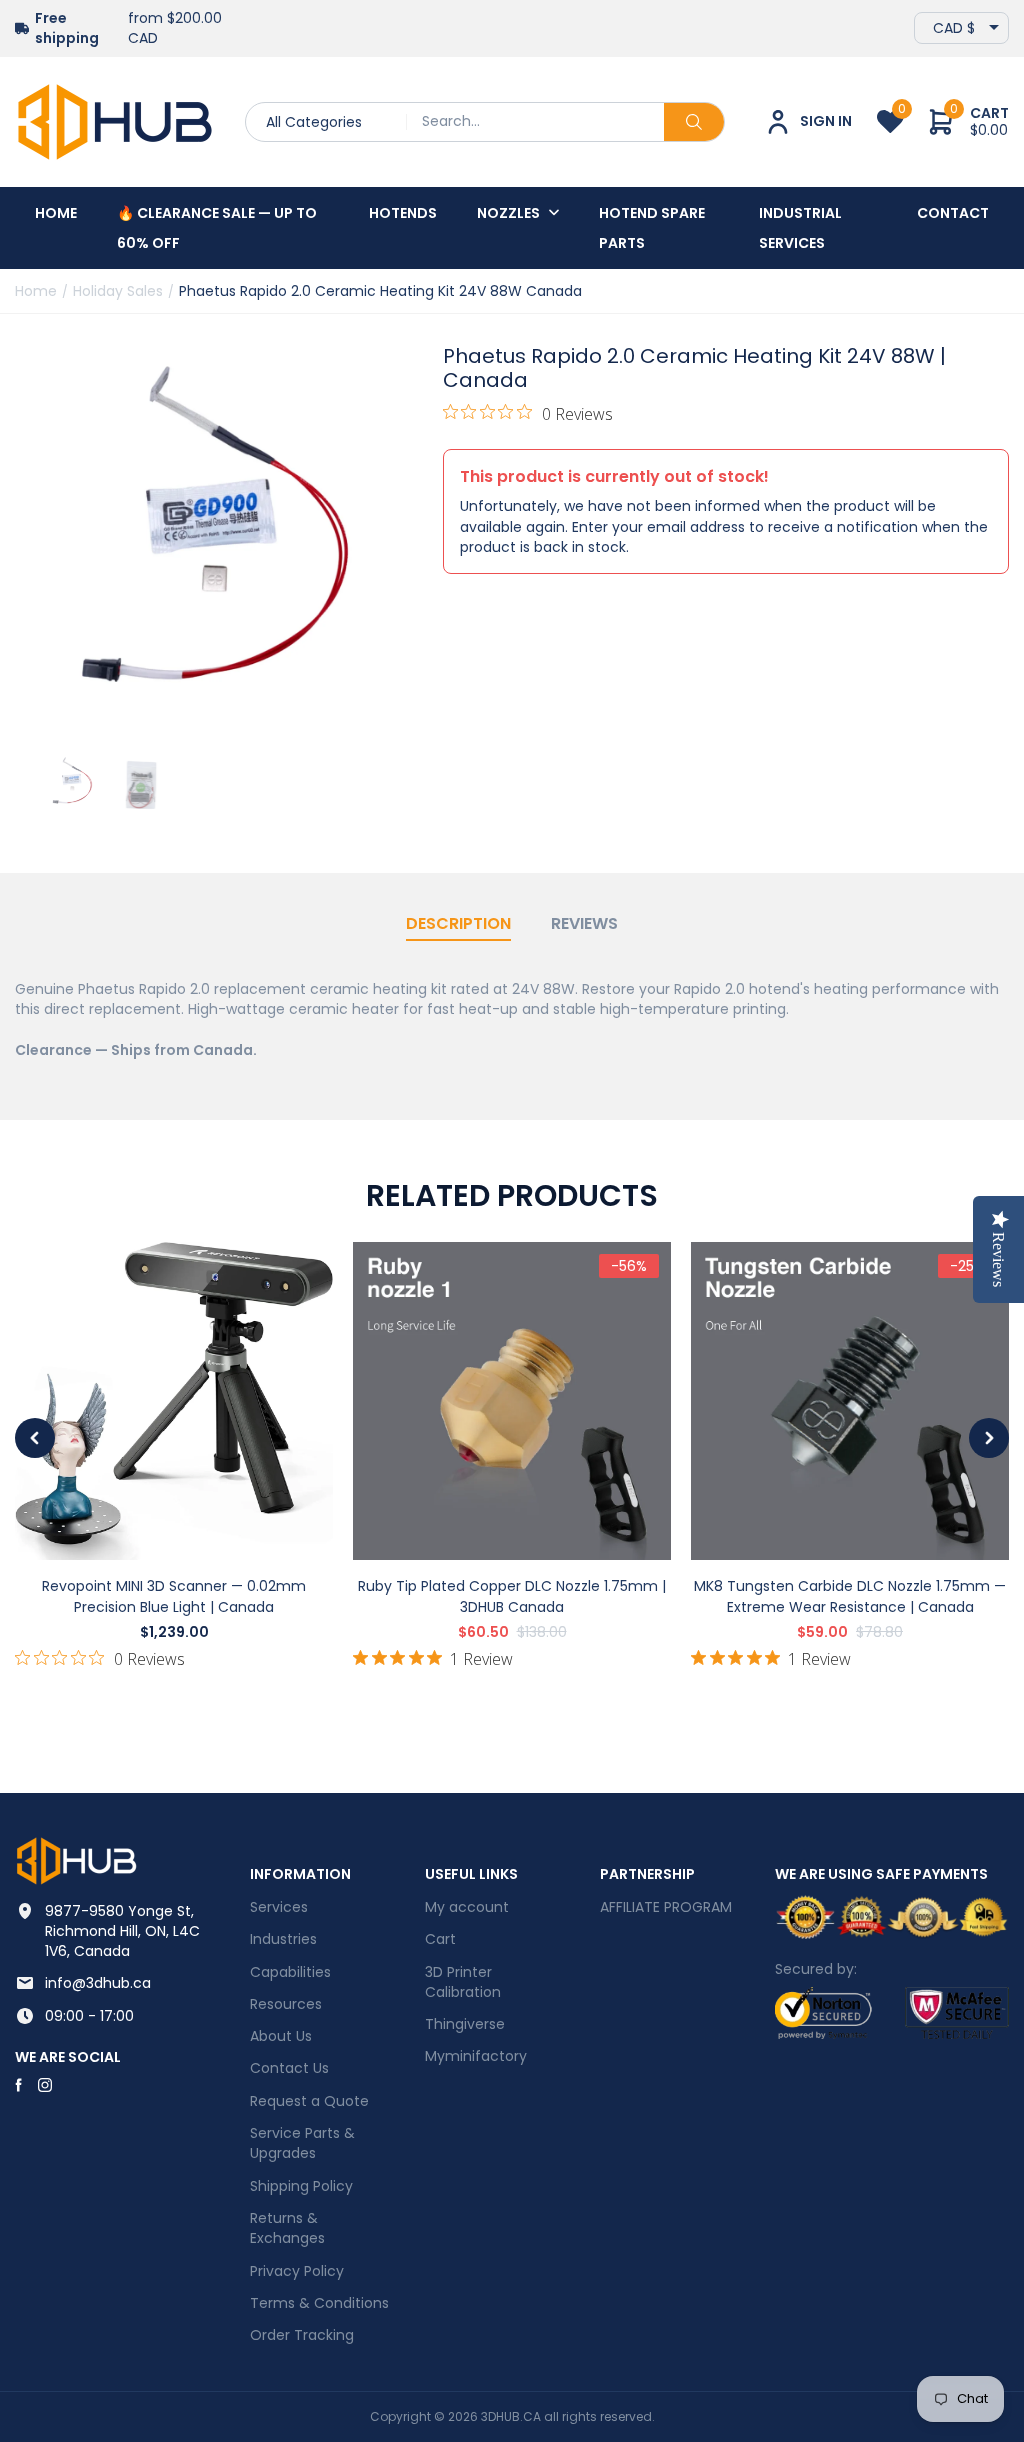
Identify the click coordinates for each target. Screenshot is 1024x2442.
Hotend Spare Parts (652, 228)
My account (467, 1907)
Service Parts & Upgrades (302, 2143)
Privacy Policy (297, 2271)
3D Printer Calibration (463, 1982)
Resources (286, 2004)
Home (56, 213)
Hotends (403, 213)
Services (279, 1907)
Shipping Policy (301, 2186)
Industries (283, 1939)
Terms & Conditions (319, 2303)
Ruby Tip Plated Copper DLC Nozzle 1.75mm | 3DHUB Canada (512, 1596)
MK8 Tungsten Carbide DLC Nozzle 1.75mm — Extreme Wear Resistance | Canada (850, 1596)
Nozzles (508, 213)
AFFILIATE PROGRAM (666, 1907)
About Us (281, 2036)
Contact (953, 213)
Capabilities (290, 1972)
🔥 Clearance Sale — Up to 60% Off (217, 228)
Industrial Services (800, 228)
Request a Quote (309, 2101)
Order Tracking (302, 2335)
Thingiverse (465, 2024)
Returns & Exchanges (287, 2228)
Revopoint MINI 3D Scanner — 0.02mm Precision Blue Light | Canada (174, 1596)
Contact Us (289, 2068)
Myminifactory (476, 2056)
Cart (440, 1939)
